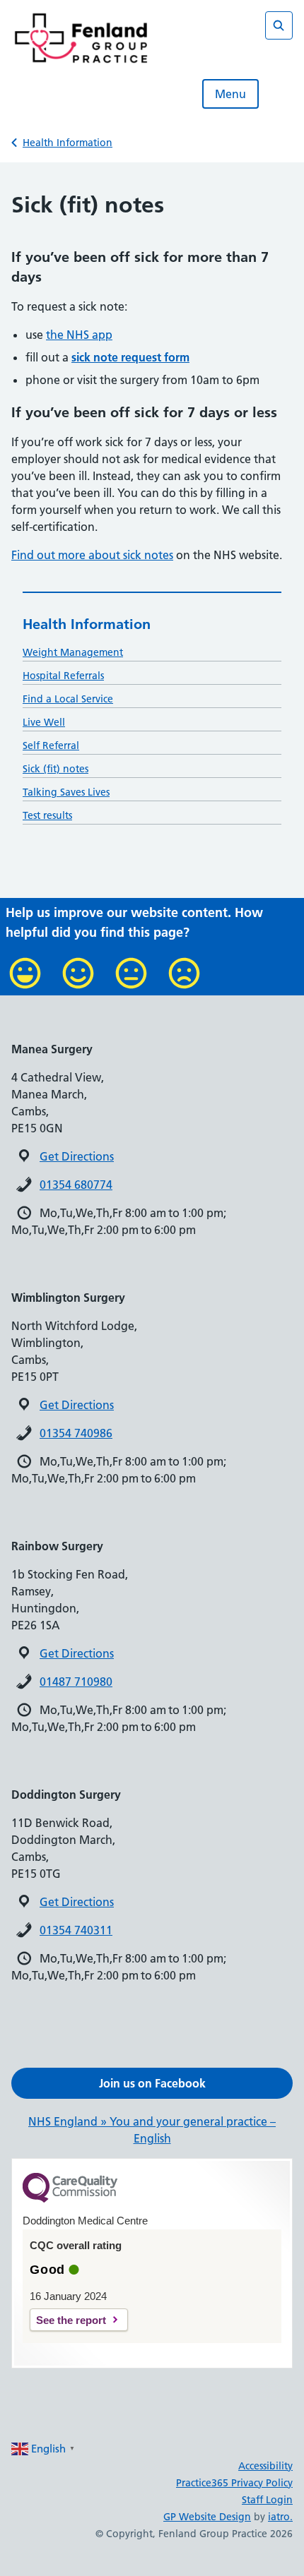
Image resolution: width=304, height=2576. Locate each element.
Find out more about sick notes (92, 555)
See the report (71, 2320)
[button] (152, 2083)
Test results (47, 815)
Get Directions (77, 1156)
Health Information (68, 143)
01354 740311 (76, 1930)
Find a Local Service (68, 699)
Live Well (44, 722)
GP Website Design (207, 2517)
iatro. (280, 2517)
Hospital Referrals (63, 676)
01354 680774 (76, 1185)
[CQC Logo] (70, 2199)
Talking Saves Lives (66, 792)
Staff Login (267, 2500)
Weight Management (73, 652)
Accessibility (265, 2466)
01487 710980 (76, 1682)
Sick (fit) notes (55, 769)
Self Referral (51, 745)
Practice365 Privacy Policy (234, 2483)
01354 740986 (76, 1433)
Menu (230, 94)
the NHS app (79, 335)
